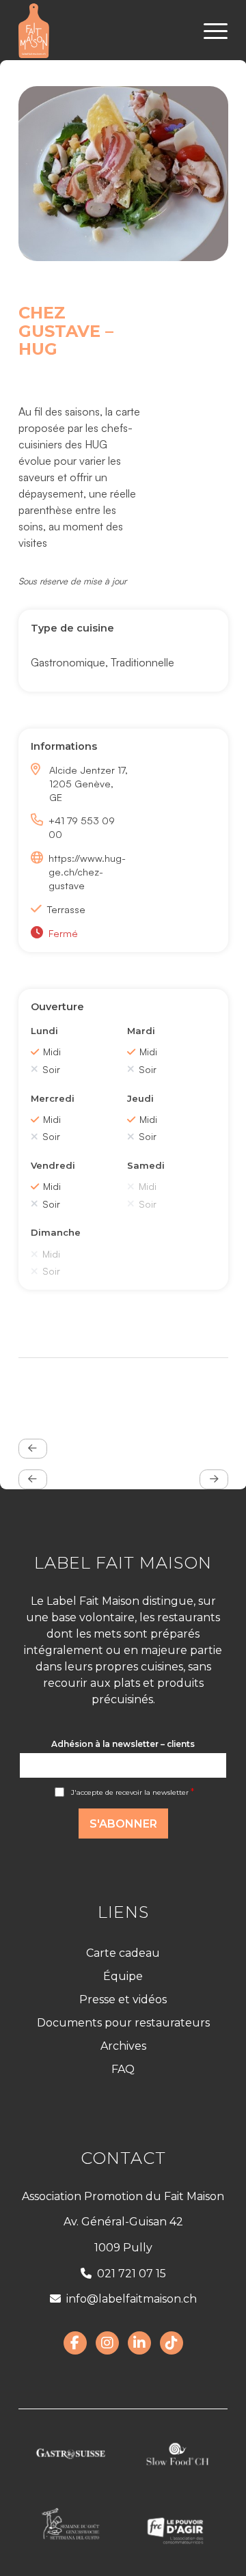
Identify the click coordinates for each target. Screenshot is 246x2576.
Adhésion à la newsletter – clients (123, 1744)
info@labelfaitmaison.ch (132, 2299)
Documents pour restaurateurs (123, 2023)
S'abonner (123, 1824)
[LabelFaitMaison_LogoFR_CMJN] (102, 31)
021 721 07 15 (132, 2274)
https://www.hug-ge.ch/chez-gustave (87, 871)
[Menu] (209, 31)
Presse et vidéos (123, 1999)
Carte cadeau (123, 1953)
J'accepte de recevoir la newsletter (133, 1792)
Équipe (123, 1976)
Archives (123, 2046)
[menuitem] (209, 31)
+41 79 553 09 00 (82, 827)
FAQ (123, 2069)
